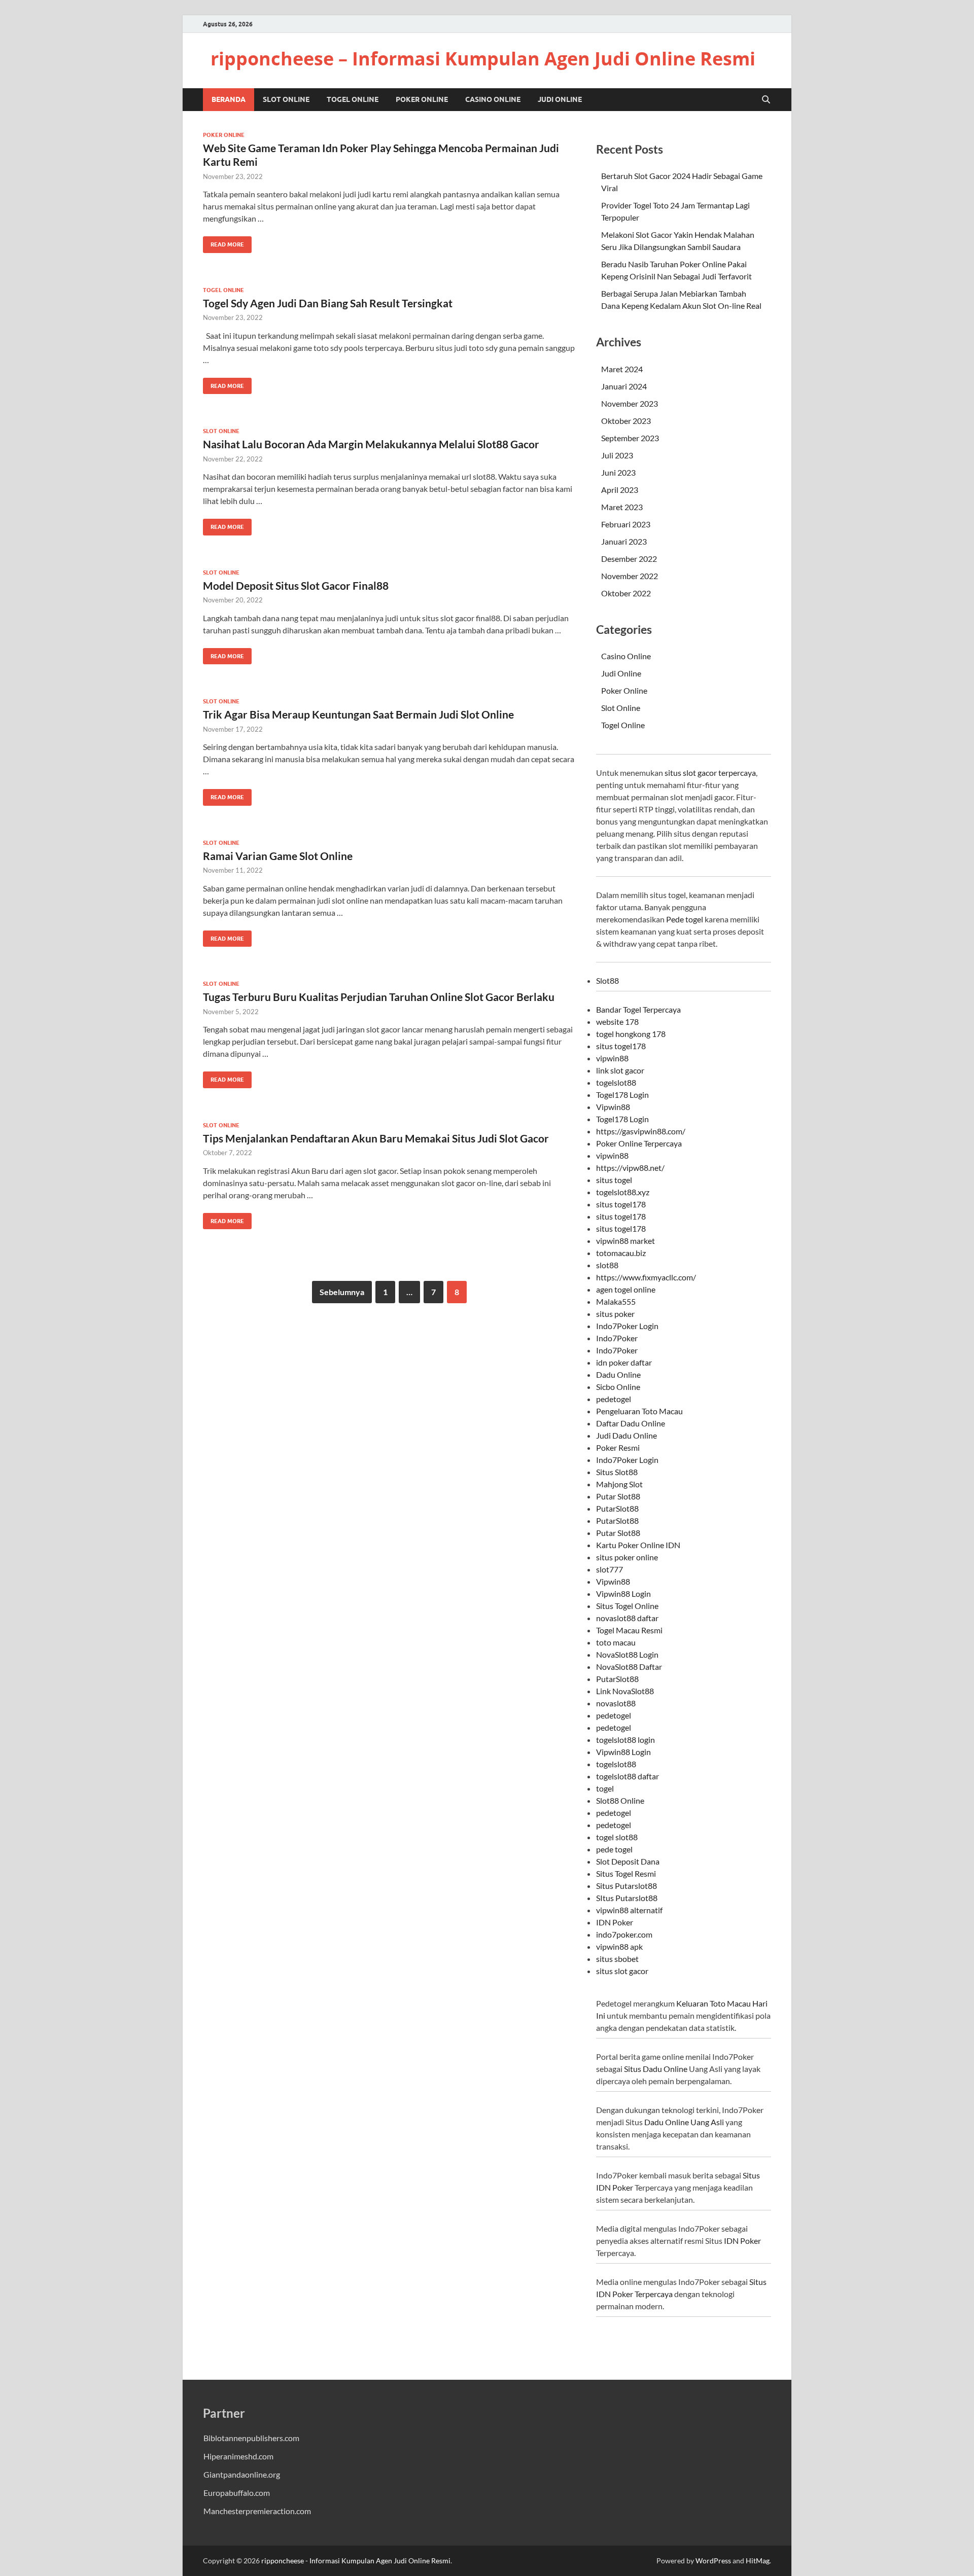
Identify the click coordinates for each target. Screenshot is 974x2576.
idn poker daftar (624, 1362)
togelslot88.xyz (623, 1192)
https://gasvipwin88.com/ (641, 1131)
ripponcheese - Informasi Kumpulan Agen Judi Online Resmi (356, 2561)
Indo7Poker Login (627, 1326)
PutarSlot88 (617, 1508)
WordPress (713, 2561)
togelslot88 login (625, 1740)
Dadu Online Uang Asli (684, 2122)
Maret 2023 (622, 507)
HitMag (758, 2561)
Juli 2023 (617, 455)
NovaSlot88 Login (627, 1654)
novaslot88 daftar (627, 1618)
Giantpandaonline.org (242, 2474)
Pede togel (685, 919)
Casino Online (493, 99)
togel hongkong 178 (631, 1034)
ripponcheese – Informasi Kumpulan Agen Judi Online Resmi (483, 59)
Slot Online (286, 99)
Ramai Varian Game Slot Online (278, 856)
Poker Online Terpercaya (639, 1143)
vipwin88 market (625, 1241)
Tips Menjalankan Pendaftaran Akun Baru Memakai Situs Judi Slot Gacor (376, 1138)
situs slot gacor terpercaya (710, 773)
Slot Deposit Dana (628, 1861)
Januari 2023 (624, 541)
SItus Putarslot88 (627, 1898)
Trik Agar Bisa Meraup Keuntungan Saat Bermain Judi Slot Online (358, 714)
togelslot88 (616, 1082)
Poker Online (422, 99)
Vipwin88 (613, 1107)
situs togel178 (621, 1046)
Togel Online (353, 99)
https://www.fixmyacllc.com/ (646, 1277)
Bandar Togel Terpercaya (638, 1009)
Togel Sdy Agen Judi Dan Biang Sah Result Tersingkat (328, 303)
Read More (223, 242)
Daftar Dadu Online (631, 1423)
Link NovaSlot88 (625, 1691)
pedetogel (614, 1399)
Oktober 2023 (626, 421)
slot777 (610, 1569)
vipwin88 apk (619, 1946)
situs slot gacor (622, 1971)
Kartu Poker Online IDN (638, 1545)
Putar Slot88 (618, 1496)
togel (605, 1788)
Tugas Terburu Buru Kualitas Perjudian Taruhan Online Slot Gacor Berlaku (379, 997)
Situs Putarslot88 (627, 1886)
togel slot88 (617, 1837)
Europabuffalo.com (237, 2493)
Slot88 (607, 980)
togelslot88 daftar (628, 1776)
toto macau (616, 1642)
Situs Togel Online (627, 1606)
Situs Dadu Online (656, 2069)
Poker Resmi (618, 1447)
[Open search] (766, 100)
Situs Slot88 (617, 1472)
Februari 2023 (626, 524)
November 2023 (630, 403)
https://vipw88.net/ (630, 1168)
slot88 (607, 1265)
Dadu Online (618, 1374)
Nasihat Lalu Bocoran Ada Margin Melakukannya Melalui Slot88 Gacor (371, 444)
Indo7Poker (617, 1338)
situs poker (615, 1314)
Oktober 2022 (626, 593)
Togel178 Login (622, 1095)
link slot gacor (620, 1070)
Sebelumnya (342, 1292)
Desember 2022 (629, 559)
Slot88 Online (620, 1800)
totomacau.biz (621, 1253)
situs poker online (627, 1557)
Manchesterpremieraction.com (257, 2511)
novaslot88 (616, 1703)
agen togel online (626, 1289)
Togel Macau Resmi (629, 1630)
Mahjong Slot (619, 1484)
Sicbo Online (618, 1387)
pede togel (614, 1849)
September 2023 (630, 438)
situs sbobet (617, 1959)
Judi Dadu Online (627, 1435)
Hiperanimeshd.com (238, 2456)
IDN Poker (615, 1922)
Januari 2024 (624, 386)
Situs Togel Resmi (626, 1873)
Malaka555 (616, 1301)
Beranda (229, 99)
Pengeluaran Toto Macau (639, 1411)
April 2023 (620, 490)
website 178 (617, 1022)
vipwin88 (612, 1058)
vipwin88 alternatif (629, 1910)
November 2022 (630, 576)
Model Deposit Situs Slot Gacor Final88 (296, 585)
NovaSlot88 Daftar (629, 1667)
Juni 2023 (618, 472)
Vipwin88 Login (623, 1594)
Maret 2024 (622, 369)
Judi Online (560, 99)
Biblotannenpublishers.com (251, 2438)
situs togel (614, 1180)
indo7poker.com (624, 1934)
